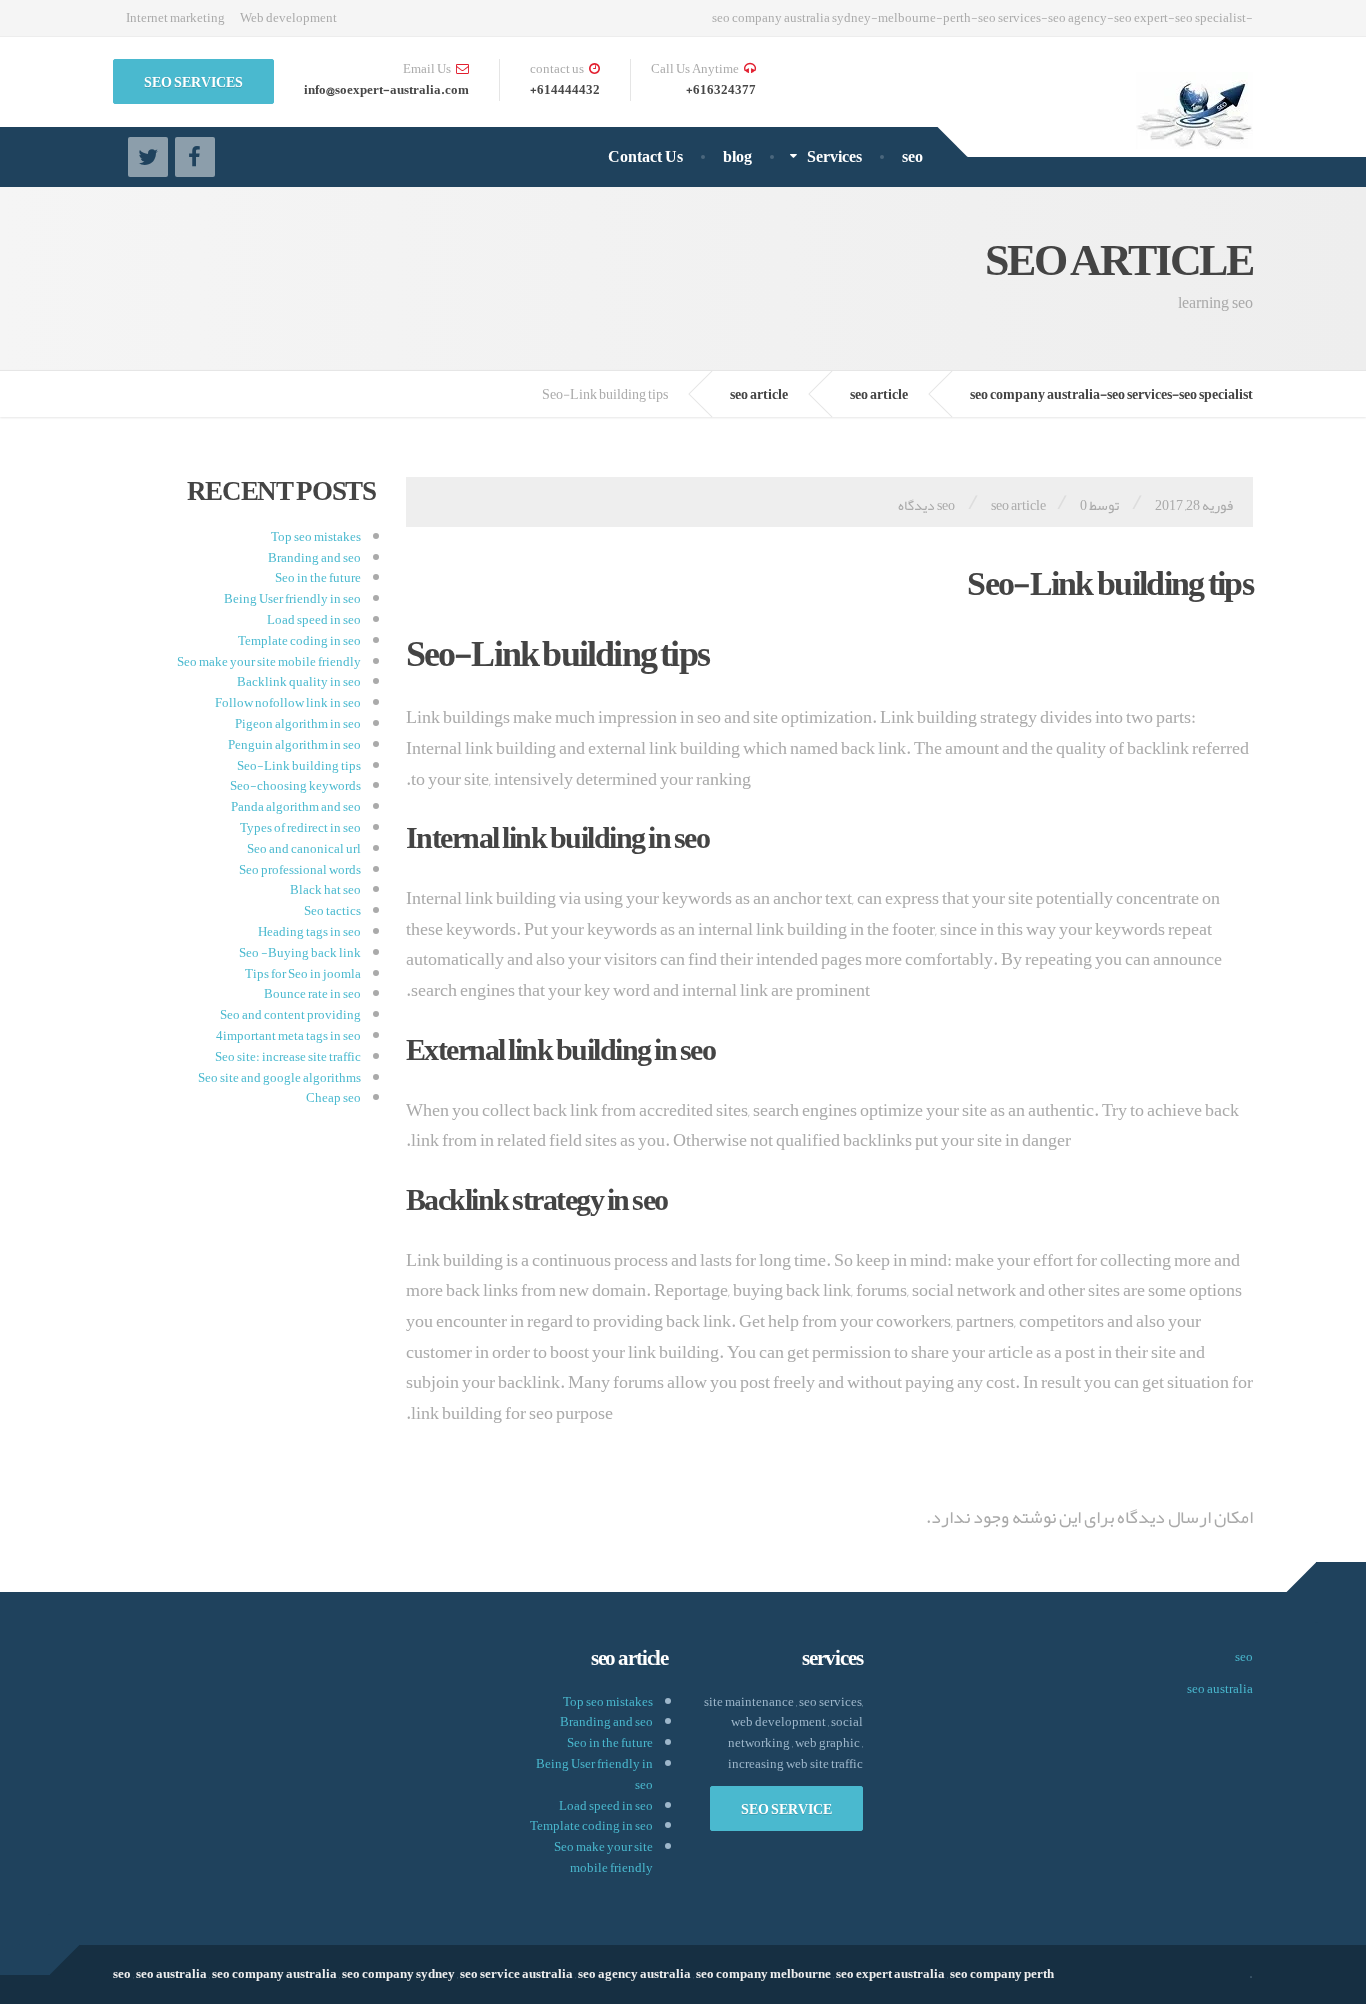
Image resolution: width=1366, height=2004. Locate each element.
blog (737, 157)
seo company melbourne (763, 1974)
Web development (288, 18)
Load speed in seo (314, 620)
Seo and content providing (290, 1015)
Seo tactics (332, 911)
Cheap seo (333, 1098)
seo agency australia (634, 1974)
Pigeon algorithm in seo (298, 724)
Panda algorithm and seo (296, 807)
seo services (193, 82)
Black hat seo (325, 890)
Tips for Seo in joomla (303, 974)
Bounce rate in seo (312, 994)
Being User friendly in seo (292, 599)
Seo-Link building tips (299, 766)
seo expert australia (890, 1974)
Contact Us (645, 157)
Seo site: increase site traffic (288, 1057)
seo (912, 157)
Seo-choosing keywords (295, 786)
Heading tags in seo (309, 932)
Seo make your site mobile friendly (269, 662)
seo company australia (274, 1974)
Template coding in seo (299, 641)
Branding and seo (314, 558)
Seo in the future (318, 578)
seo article (1018, 505)
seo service (786, 1809)
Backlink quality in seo (299, 682)
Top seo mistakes (316, 537)
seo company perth (1002, 1974)
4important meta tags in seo (288, 1036)
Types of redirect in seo (300, 828)
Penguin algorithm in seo (294, 745)
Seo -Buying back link (300, 953)
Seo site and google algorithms (279, 1078)
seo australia (1220, 1689)
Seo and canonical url (304, 849)
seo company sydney (398, 1974)
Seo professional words (300, 870)
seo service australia (516, 1974)
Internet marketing (175, 18)
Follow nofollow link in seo (288, 703)
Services (834, 157)
